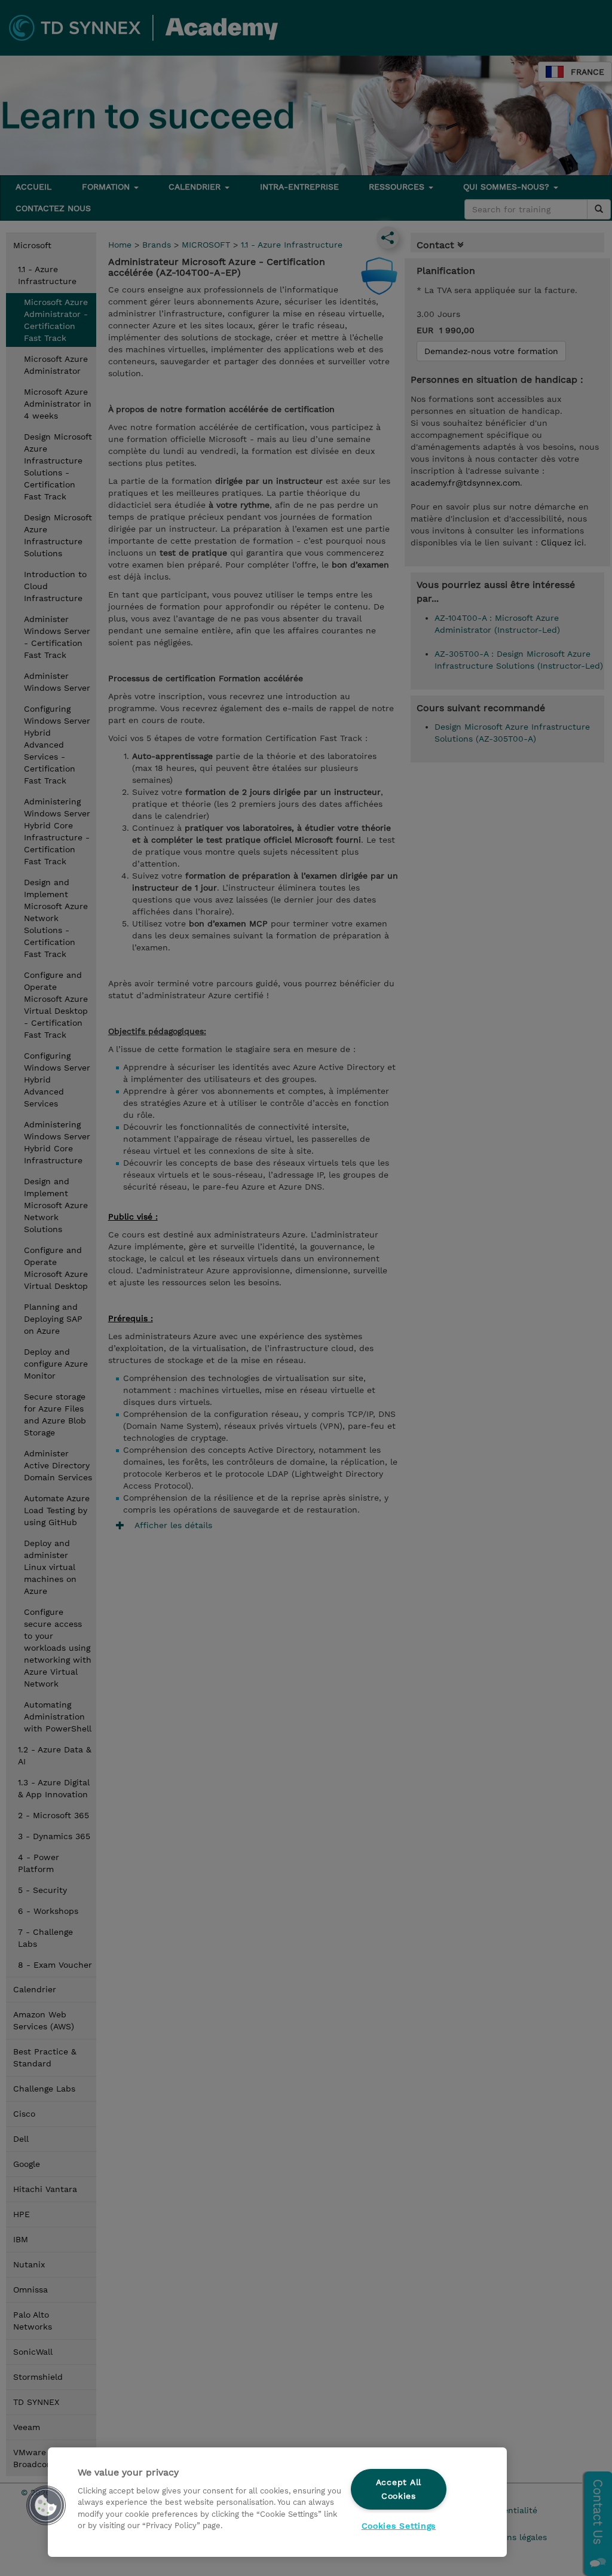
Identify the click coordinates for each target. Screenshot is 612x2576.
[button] (46, 2505)
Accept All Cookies (399, 2489)
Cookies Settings (399, 2526)
